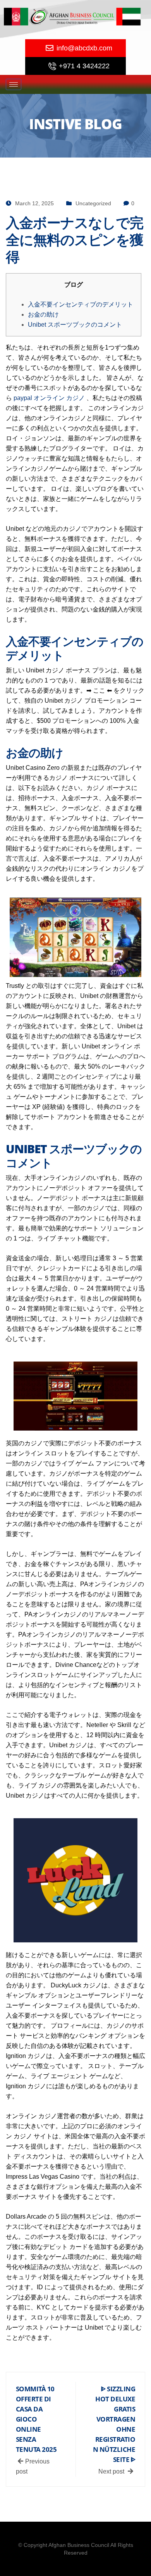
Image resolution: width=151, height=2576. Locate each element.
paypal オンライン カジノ (49, 398)
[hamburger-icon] (14, 84)
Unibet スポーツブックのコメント (75, 325)
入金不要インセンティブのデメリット (81, 304)
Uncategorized (93, 203)
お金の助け (43, 314)
